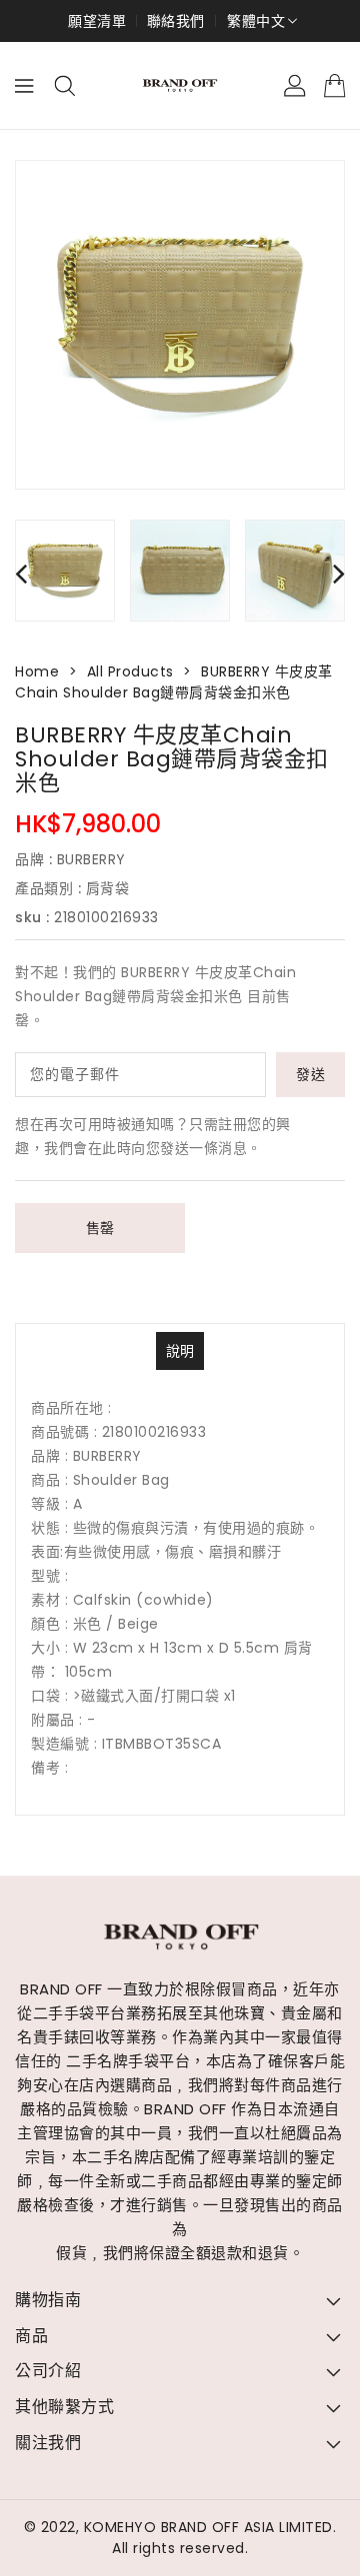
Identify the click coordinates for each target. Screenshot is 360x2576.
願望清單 (97, 21)
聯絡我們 (176, 21)
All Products (130, 671)
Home (37, 671)
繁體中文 (256, 21)
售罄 (100, 1228)
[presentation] (21, 573)
